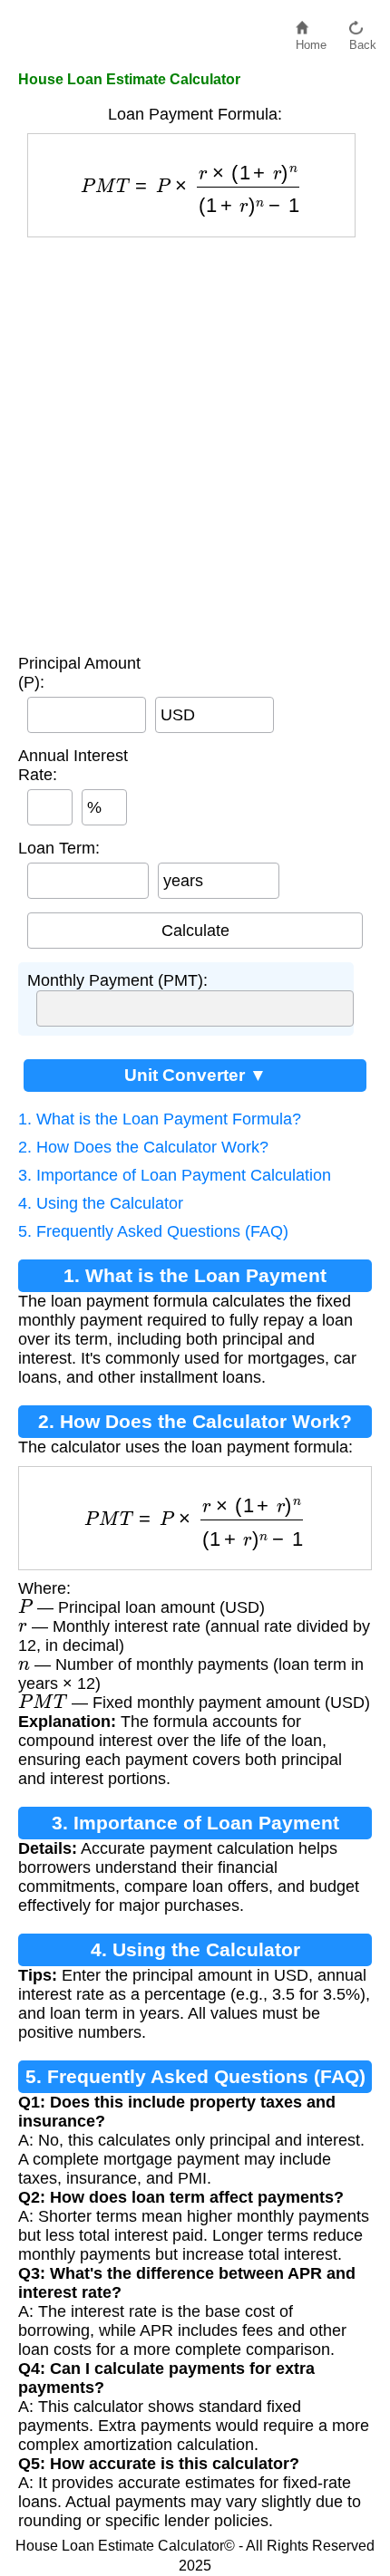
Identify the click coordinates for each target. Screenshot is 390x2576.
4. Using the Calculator (101, 1203)
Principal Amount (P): (79, 673)
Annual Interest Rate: (73, 765)
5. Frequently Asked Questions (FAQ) (153, 1231)
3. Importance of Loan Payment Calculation (175, 1175)
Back (363, 40)
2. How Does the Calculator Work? (143, 1147)
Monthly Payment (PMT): (117, 980)
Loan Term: (59, 848)
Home (311, 40)
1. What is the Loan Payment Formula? (160, 1119)
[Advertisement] (195, 441)
